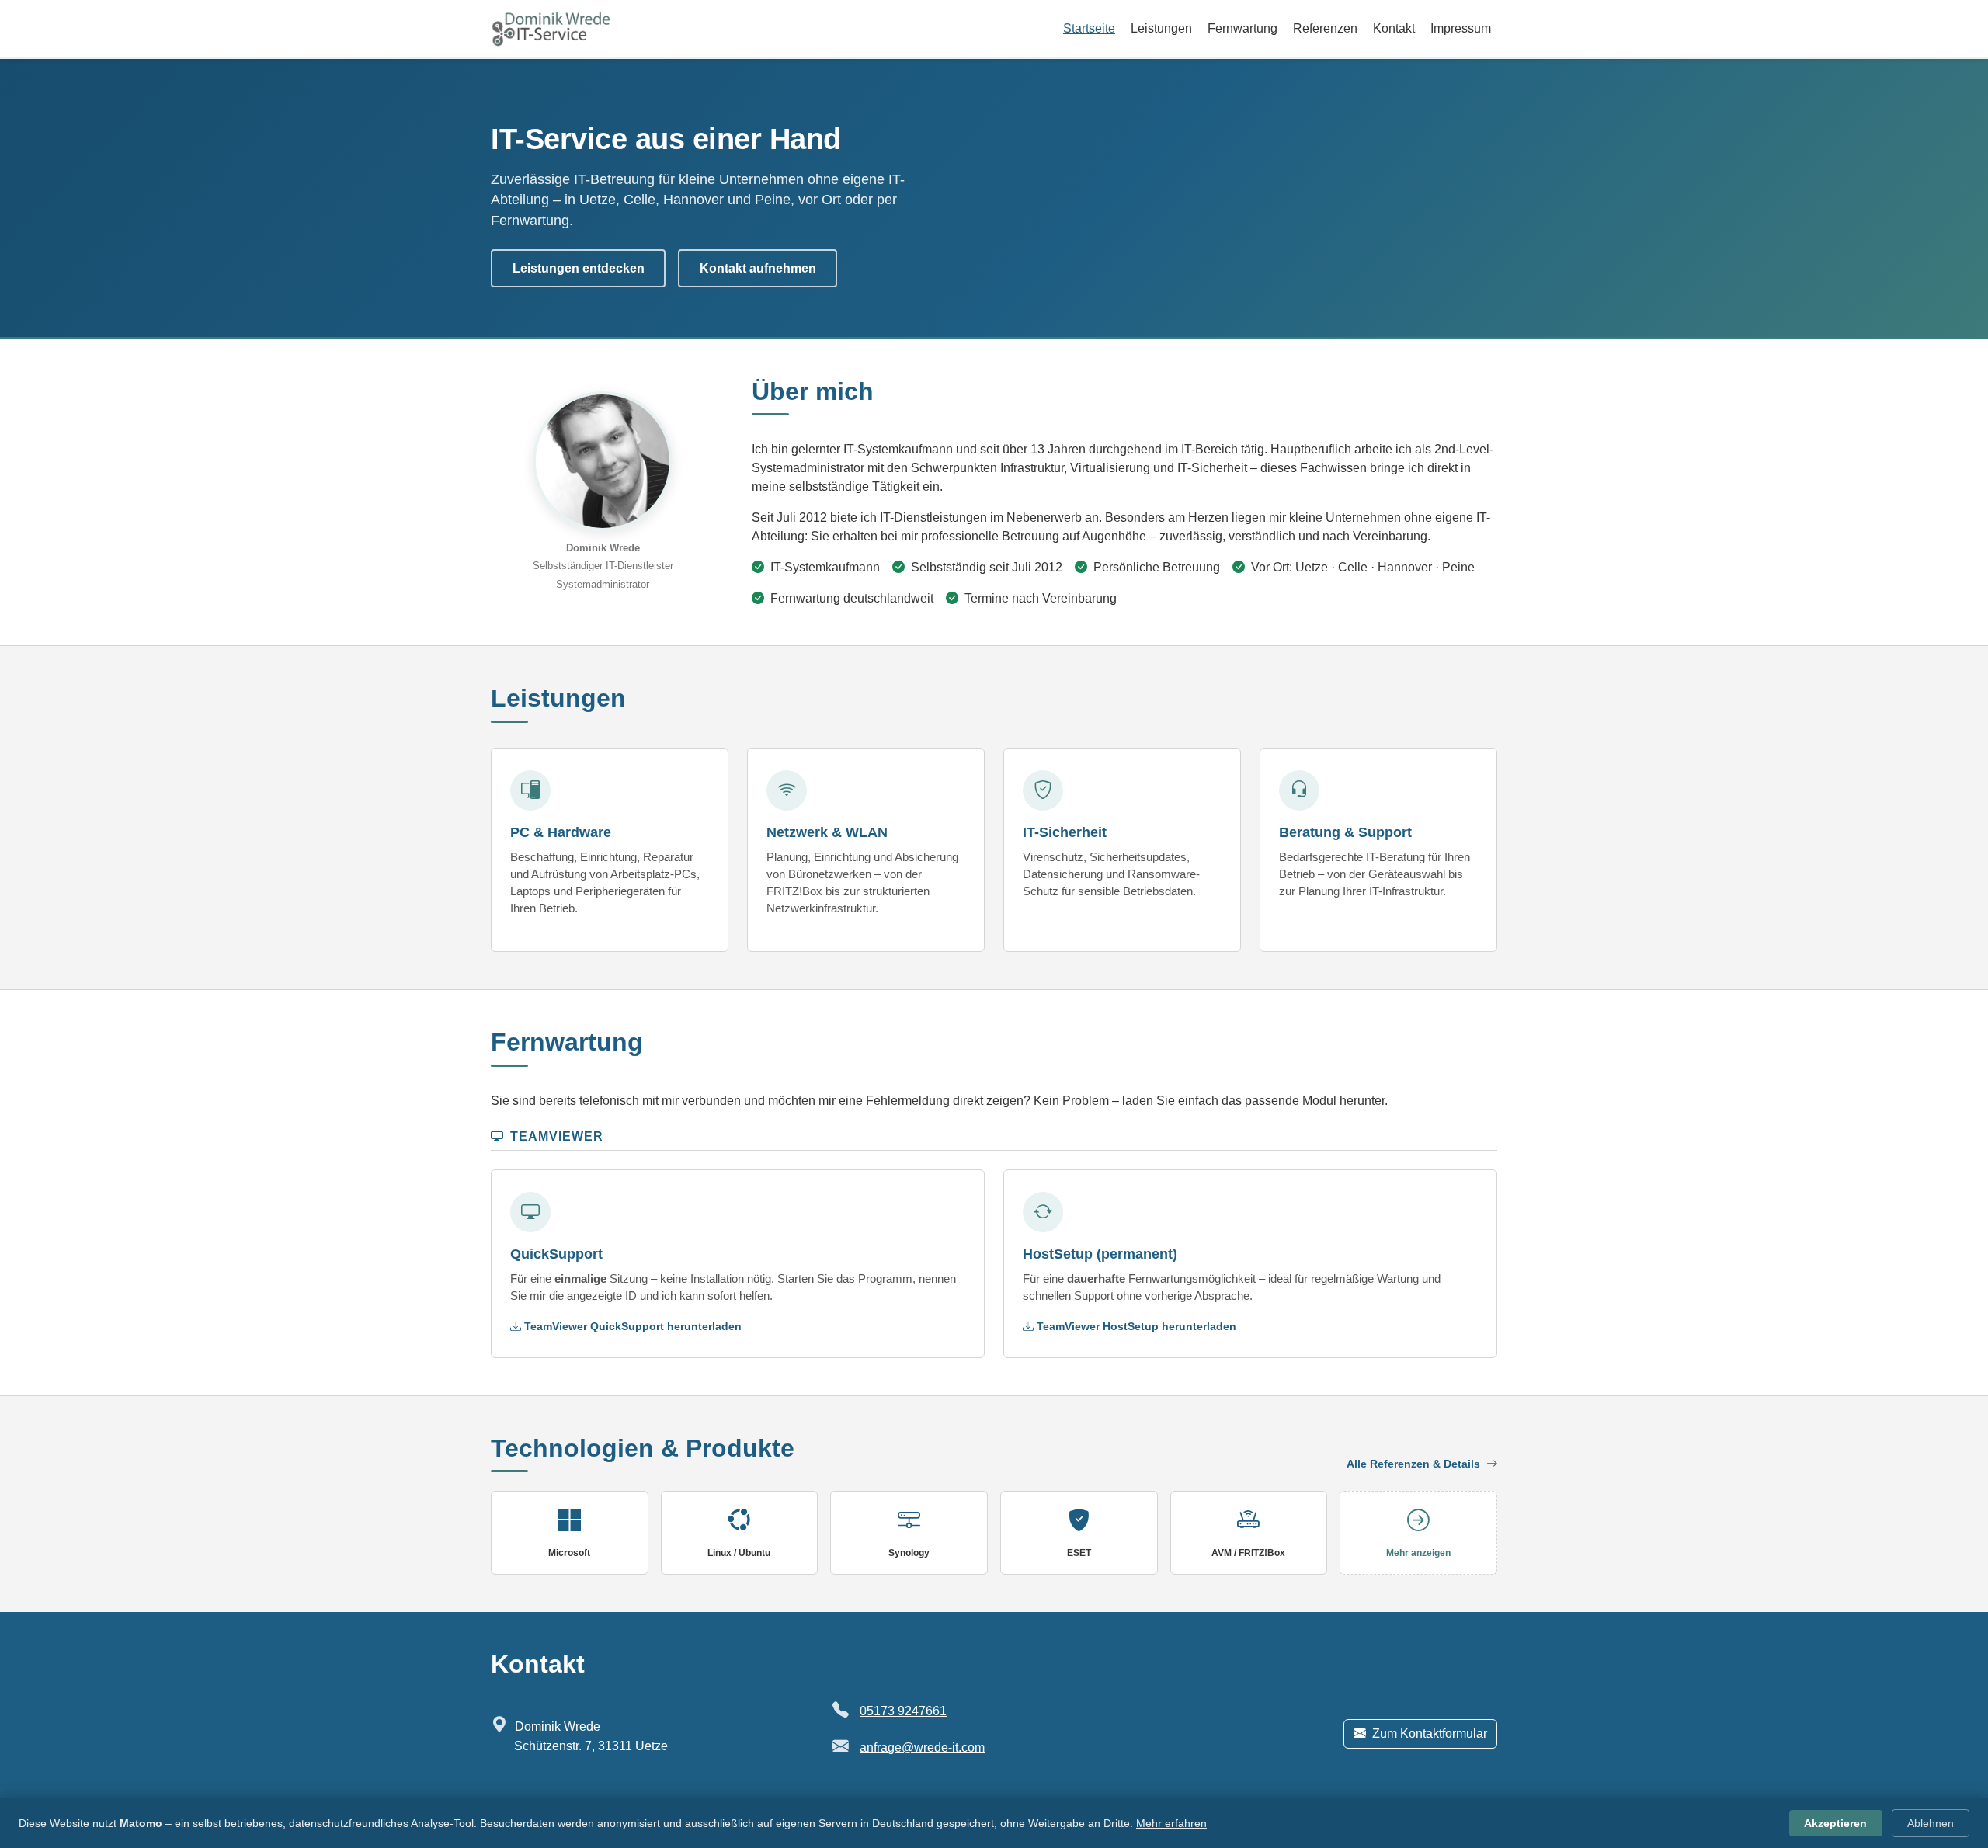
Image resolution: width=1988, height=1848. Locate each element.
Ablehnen (1931, 1823)
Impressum (1461, 28)
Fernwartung (1242, 28)
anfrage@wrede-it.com (922, 1747)
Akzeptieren (1835, 1823)
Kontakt (1394, 28)
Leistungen (1161, 28)
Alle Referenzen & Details (1415, 1464)
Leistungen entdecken (579, 268)
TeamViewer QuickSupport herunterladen (633, 1326)
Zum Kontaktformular (1430, 1733)
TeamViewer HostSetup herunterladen (1136, 1326)
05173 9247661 (903, 1711)
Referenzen (1325, 28)
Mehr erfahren (1171, 1823)
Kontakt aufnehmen (758, 268)
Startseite (1089, 28)
